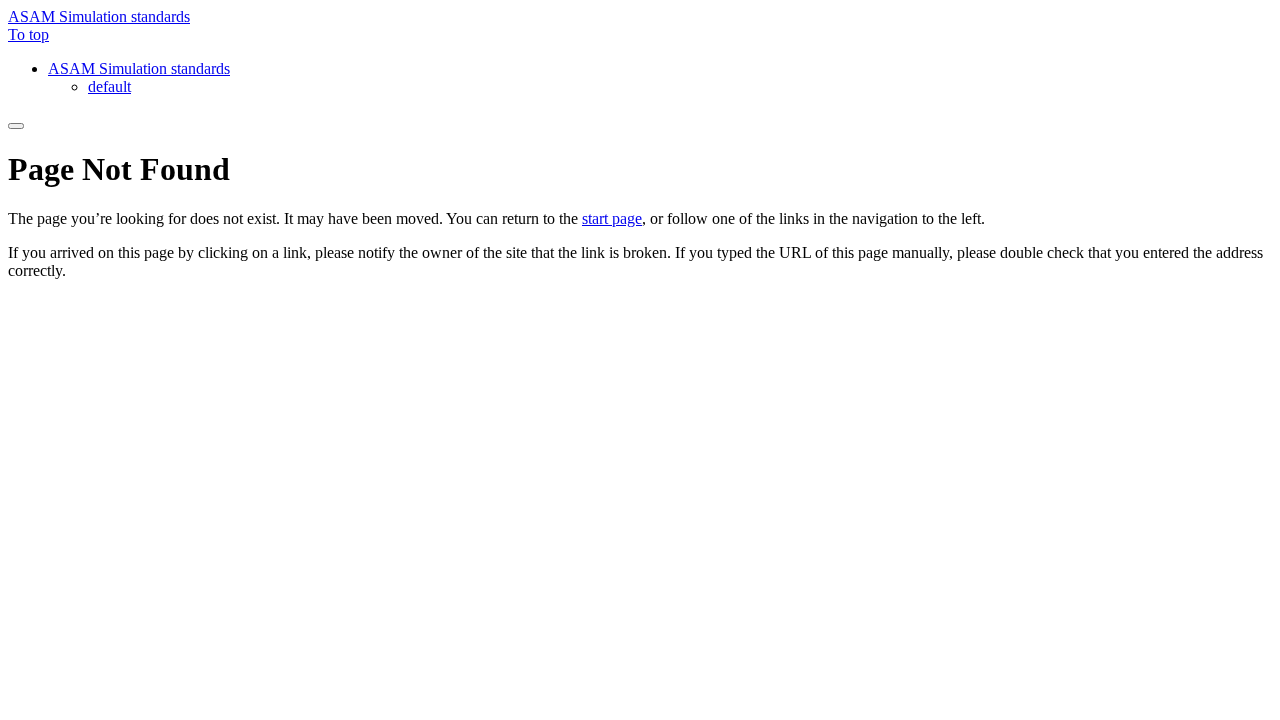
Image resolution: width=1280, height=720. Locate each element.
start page (612, 218)
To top (28, 34)
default (109, 86)
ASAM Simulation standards (99, 16)
